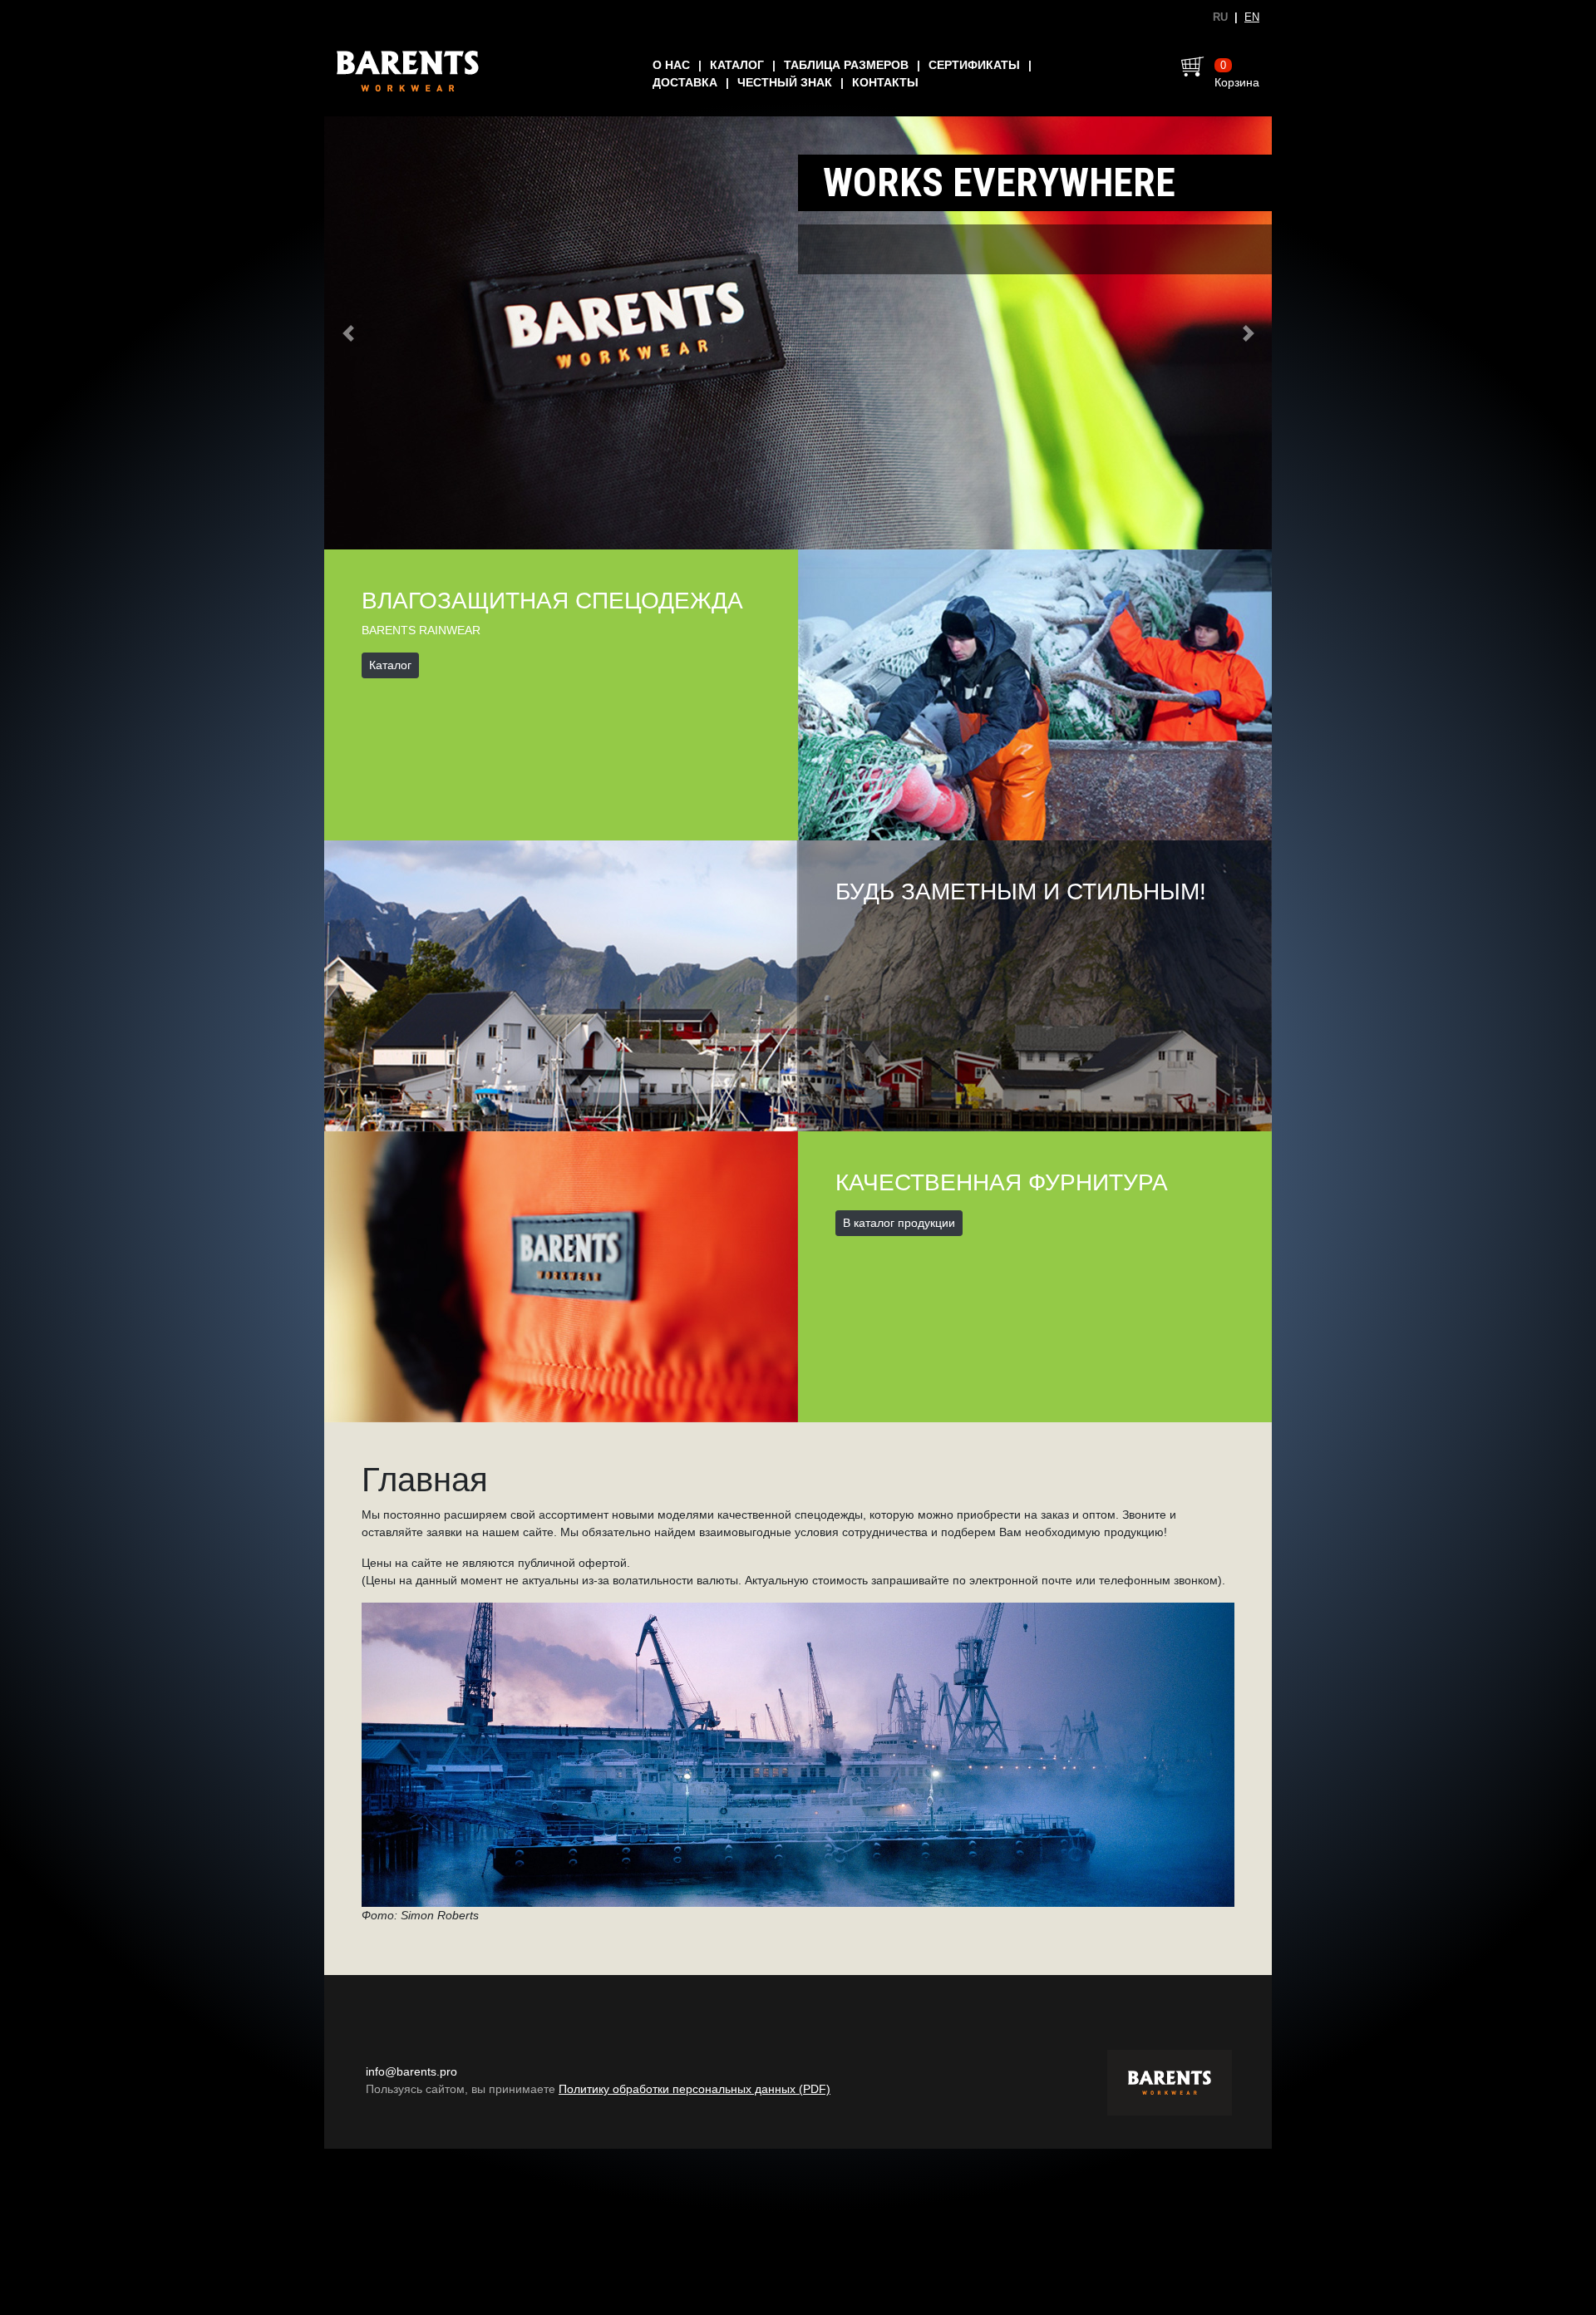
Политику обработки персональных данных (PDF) (695, 2091)
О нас (671, 65)
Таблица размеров (846, 65)
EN (1252, 17)
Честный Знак (785, 82)
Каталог (737, 65)
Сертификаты (974, 65)
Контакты (885, 82)
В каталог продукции (899, 1224)
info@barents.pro (411, 2073)
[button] (348, 334)
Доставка (685, 82)
